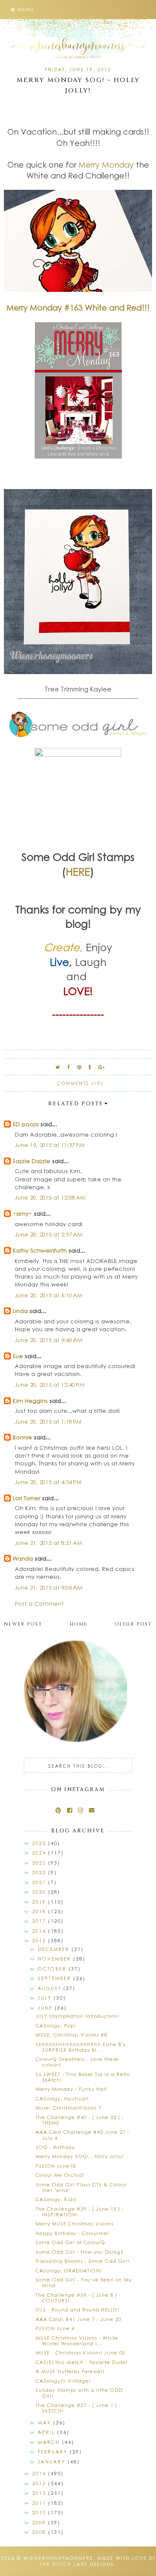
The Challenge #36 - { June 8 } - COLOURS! (78, 2298)
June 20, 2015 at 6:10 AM (49, 1295)
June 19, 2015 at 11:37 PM (50, 1145)
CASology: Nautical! (62, 2098)
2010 (40, 2512)
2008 (40, 2532)
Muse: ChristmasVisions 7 (68, 2108)
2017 (40, 1921)
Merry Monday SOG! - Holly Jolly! (80, 2156)
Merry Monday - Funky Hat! (71, 2089)
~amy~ (22, 1213)
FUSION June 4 (55, 2328)
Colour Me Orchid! (60, 2175)
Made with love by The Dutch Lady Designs (98, 2561)
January (53, 2462)
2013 (40, 2483)
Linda (20, 1311)
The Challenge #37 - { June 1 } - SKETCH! (78, 2408)
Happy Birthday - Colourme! (72, 2233)
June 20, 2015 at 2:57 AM (49, 1234)
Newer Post (23, 1624)
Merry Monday (106, 165)
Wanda (23, 1558)
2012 (40, 2493)
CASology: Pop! (56, 2025)
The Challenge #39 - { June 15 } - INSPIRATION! (80, 2212)
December (55, 1949)
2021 (40, 1882)
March (50, 2442)
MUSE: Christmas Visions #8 (71, 2035)
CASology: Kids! (56, 2199)
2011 (40, 2503)
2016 (40, 1931)
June (46, 2008)
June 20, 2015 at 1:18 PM (48, 1421)
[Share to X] (58, 1067)
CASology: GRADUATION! (69, 2270)
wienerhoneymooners (58, 2558)
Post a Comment (39, 1603)
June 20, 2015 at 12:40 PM (50, 1384)
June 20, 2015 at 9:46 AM (49, 1340)
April (47, 2432)
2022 (40, 1872)
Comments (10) (80, 1083)
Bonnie (22, 1437)
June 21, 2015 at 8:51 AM (49, 1543)
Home (79, 1624)
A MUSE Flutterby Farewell (70, 2371)
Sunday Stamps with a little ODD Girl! (79, 2393)
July (46, 1998)
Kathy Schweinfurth (40, 1250)
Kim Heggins (30, 1400)
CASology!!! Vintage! (63, 2381)
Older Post (133, 1624)
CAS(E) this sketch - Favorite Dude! (82, 2362)
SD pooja (26, 1124)
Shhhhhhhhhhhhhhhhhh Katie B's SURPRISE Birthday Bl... (80, 2047)
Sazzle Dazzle (31, 1161)
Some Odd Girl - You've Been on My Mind (84, 2282)
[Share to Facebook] (69, 1067)
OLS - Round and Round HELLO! (78, 2310)
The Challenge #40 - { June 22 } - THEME (80, 2120)
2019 (40, 1902)
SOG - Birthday (55, 2147)
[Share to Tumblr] (90, 1067)
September (55, 1978)
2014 (40, 2473)
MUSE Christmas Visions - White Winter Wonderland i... (77, 2341)
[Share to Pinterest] (80, 1067)
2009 (40, 2522)
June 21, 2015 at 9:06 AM (49, 1587)
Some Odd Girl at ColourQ (70, 2242)
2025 (40, 1843)
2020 (40, 1892)
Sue (18, 1356)
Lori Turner (26, 1498)
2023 (40, 1863)
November (55, 1959)
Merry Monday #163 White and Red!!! (78, 308)
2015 (40, 1940)
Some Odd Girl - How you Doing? (80, 2252)
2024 (40, 1853)
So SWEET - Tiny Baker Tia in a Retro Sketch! (83, 2077)
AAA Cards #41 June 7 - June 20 (78, 2319)
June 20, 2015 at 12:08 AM (50, 1197)
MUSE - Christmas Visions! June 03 (80, 2353)
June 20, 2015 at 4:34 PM (48, 1482)
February (54, 2452)
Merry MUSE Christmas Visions (75, 2224)
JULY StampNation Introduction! (77, 2016)
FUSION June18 (56, 2166)
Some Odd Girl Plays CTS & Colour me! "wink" (81, 2187)
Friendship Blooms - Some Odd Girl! (83, 2261)
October (53, 1969)
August (50, 1988)
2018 (40, 1911)
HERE (78, 871)
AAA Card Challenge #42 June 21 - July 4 (83, 2135)
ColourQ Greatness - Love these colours (77, 2062)
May (45, 2422)
